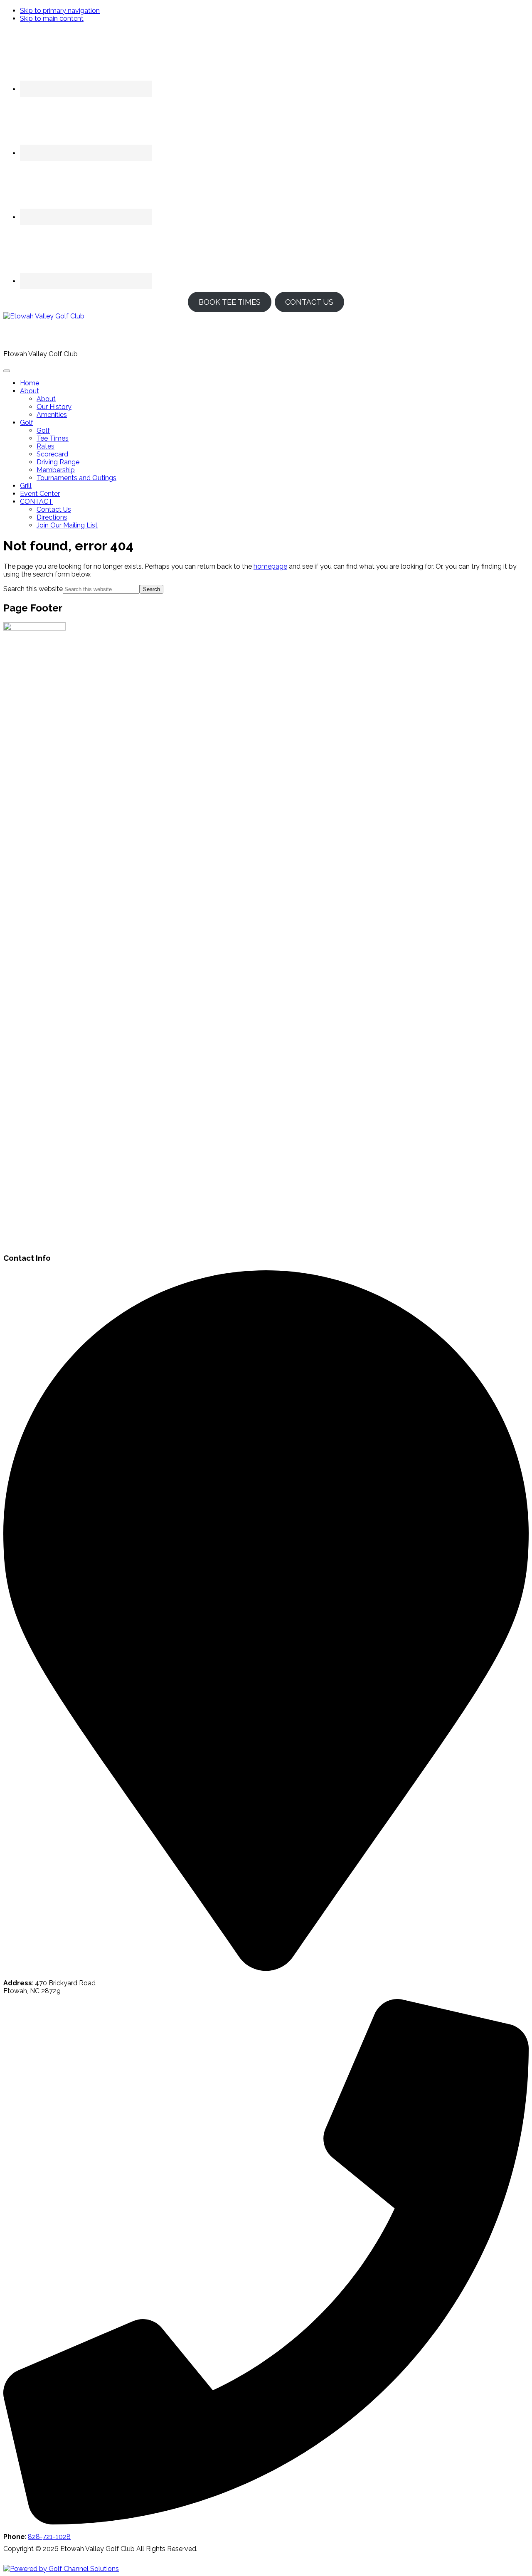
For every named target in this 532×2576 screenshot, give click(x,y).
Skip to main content (52, 18)
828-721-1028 (49, 2537)
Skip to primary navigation (60, 11)
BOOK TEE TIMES (230, 302)
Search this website (33, 589)
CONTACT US (309, 302)
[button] (30, 391)
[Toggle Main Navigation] (7, 371)
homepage (270, 566)
